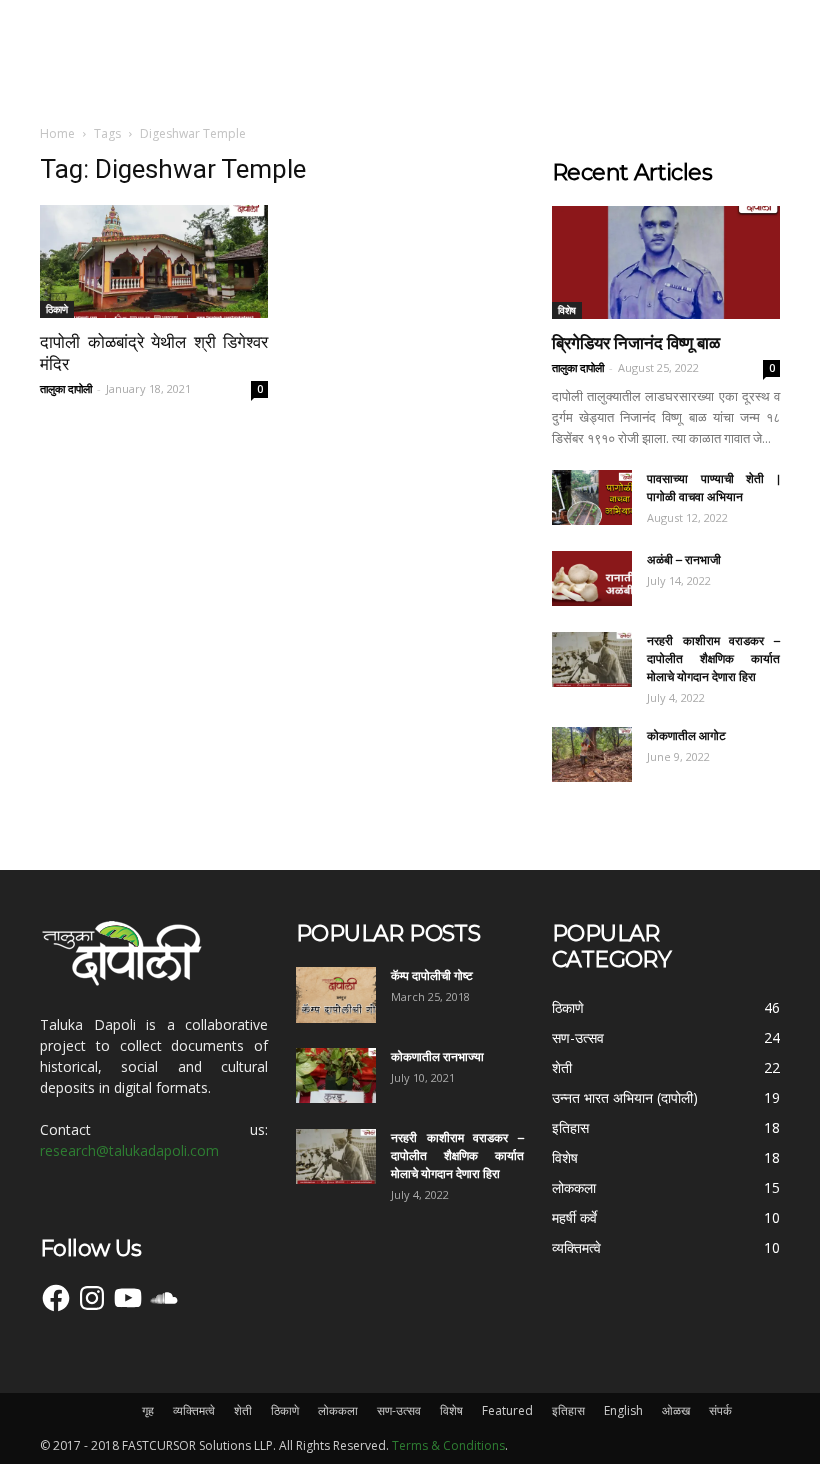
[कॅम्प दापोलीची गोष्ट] (336, 995)
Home (57, 133)
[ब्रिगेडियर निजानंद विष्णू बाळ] (666, 262)
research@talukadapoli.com (129, 1150)
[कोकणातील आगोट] (592, 754)
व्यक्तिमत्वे (194, 1410)
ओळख (676, 1410)
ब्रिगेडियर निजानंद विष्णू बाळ (636, 343)
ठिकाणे (57, 309)
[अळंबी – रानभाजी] (592, 578)
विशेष (567, 310)
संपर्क (720, 1410)
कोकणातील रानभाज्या (437, 1056)
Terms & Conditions (448, 1445)
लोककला (338, 1410)
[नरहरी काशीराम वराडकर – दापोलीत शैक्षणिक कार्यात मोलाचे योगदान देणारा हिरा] (592, 659)
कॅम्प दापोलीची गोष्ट (432, 975)
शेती (243, 1410)
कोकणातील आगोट (686, 735)
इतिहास (568, 1410)
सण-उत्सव (399, 1410)
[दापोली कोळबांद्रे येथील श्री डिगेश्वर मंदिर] (154, 261)
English (623, 1410)
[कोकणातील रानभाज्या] (336, 1075)
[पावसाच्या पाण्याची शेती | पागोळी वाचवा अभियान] (592, 497)
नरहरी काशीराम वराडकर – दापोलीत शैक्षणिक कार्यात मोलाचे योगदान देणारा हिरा (713, 658)
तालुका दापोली (66, 388)
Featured (507, 1410)
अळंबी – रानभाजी (684, 559)
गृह (148, 1410)
